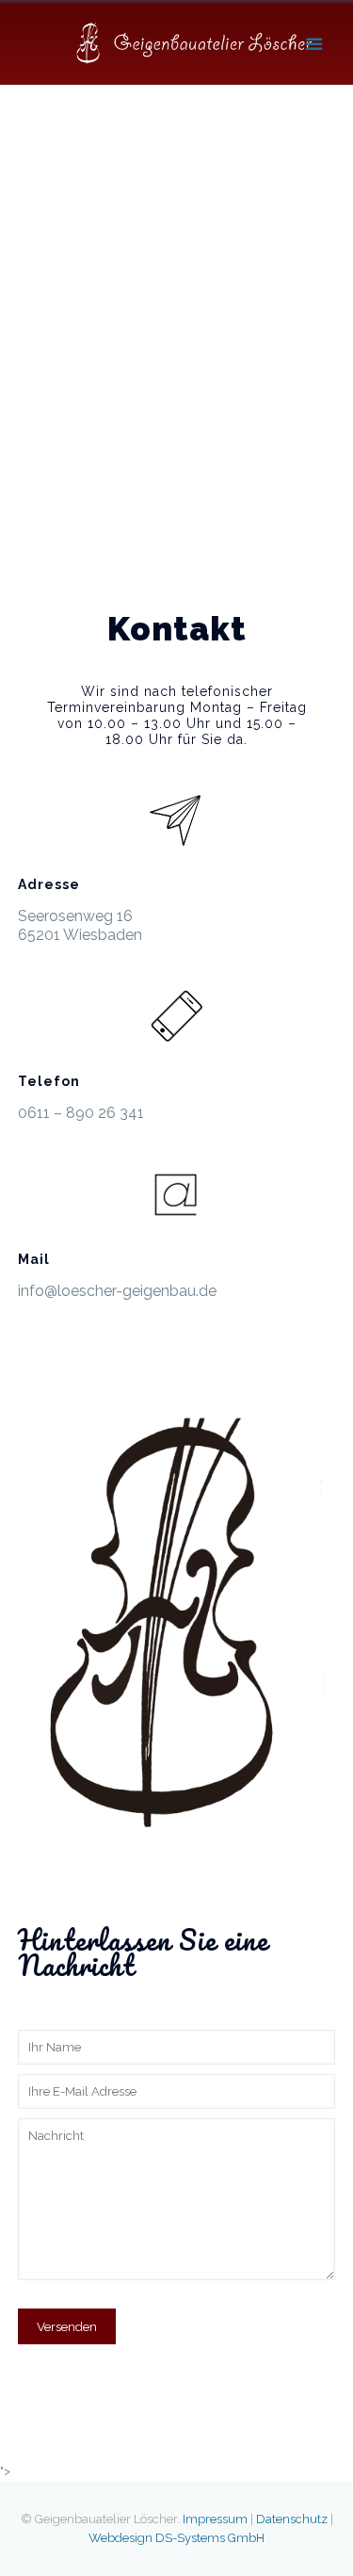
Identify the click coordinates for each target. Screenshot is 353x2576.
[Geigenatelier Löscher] (196, 42)
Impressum (215, 2519)
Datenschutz (292, 2519)
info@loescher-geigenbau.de (117, 1291)
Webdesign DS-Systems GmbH (176, 2538)
